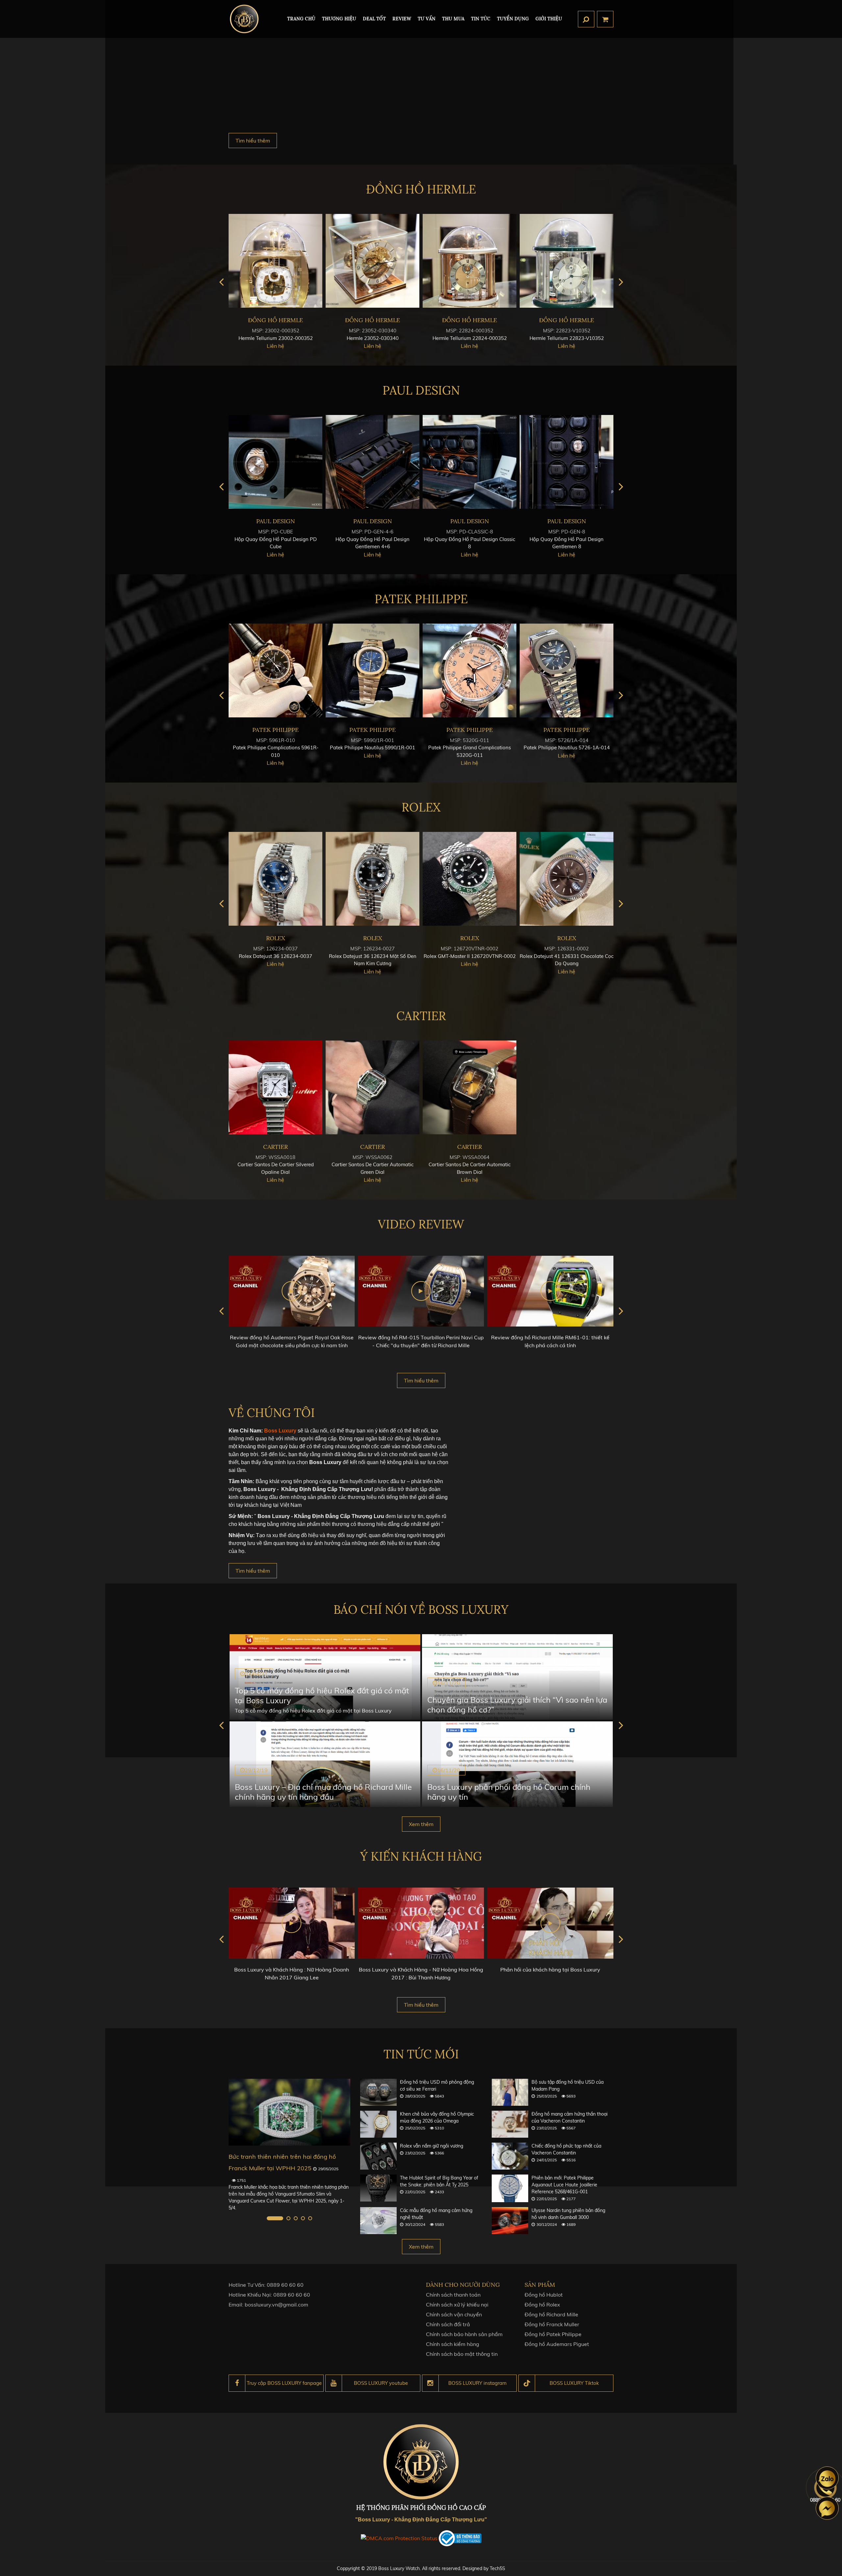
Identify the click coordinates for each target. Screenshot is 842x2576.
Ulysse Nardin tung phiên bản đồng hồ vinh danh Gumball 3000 (568, 2214)
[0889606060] (827, 2478)
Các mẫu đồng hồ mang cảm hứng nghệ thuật (436, 2214)
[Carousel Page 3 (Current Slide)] (296, 2218)
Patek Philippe (421, 599)
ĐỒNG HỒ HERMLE (421, 189)
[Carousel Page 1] (269, 2218)
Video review (421, 1224)
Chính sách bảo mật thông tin (462, 2354)
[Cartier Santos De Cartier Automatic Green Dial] (372, 1087)
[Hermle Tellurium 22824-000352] (337, 261)
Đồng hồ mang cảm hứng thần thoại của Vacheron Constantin (570, 2117)
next (621, 282)
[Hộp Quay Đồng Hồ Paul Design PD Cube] (470, 462)
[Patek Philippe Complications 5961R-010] (470, 670)
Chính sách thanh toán (453, 2295)
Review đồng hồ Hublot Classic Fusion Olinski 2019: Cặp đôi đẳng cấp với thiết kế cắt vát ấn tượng (421, 1345)
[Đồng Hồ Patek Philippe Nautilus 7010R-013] (372, 670)
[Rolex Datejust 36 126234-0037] (470, 879)
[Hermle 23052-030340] (240, 261)
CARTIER (421, 1016)
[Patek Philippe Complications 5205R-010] (275, 670)
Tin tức (481, 19)
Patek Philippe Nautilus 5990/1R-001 (567, 747)
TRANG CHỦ (301, 19)
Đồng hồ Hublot (544, 2295)
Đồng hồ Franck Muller (552, 2324)
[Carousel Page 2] (282, 2218)
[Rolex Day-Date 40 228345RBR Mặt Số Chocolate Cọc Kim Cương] (275, 879)
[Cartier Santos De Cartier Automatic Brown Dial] (470, 1087)
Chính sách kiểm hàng (453, 2344)
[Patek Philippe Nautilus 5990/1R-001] (567, 670)
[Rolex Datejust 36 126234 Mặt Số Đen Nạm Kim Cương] (567, 879)
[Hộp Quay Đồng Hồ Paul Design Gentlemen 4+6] (567, 462)
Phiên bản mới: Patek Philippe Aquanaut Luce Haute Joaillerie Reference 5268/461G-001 (564, 2185)
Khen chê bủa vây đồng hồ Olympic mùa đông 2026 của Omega (437, 2117)
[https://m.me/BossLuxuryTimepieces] (827, 2508)
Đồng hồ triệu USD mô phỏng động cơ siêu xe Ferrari (437, 2086)
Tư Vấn (427, 19)
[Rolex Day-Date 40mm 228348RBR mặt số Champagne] (372, 879)
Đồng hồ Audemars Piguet (557, 2344)
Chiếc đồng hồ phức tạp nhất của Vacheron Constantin (566, 2149)
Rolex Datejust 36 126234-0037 (470, 956)
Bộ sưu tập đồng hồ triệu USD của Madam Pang (568, 2086)
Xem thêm (421, 1824)
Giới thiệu (549, 19)
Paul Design (421, 390)
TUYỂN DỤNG (513, 19)
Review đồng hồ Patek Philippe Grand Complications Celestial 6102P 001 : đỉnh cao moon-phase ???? (550, 1345)
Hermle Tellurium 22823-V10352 (434, 338)
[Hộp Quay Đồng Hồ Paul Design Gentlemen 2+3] (372, 462)
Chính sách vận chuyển (454, 2314)
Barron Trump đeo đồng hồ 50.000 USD (283, 2157)
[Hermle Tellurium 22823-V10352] (434, 261)
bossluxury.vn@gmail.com (276, 2305)
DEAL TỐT (374, 19)
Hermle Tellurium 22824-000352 (337, 338)
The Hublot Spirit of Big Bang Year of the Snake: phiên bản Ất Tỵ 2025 (439, 2181)
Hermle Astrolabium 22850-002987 (531, 338)
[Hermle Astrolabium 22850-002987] (531, 261)
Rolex (421, 807)
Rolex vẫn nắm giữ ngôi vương (432, 2146)
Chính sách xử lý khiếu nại (457, 2305)
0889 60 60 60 (285, 2285)
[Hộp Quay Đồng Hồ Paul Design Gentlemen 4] (275, 462)
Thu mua (453, 19)
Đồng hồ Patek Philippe (553, 2334)
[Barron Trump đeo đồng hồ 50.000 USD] (289, 2112)
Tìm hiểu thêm (253, 141)
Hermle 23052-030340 (240, 338)
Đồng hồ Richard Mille (551, 2314)
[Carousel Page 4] (303, 2218)
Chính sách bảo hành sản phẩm (464, 2334)
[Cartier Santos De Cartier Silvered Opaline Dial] (275, 1087)
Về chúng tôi (272, 1413)
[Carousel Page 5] (310, 2218)
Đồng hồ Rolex (542, 2305)
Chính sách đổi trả (448, 2324)
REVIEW (402, 19)
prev (221, 282)
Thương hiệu (339, 19)
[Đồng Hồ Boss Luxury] (244, 19)
